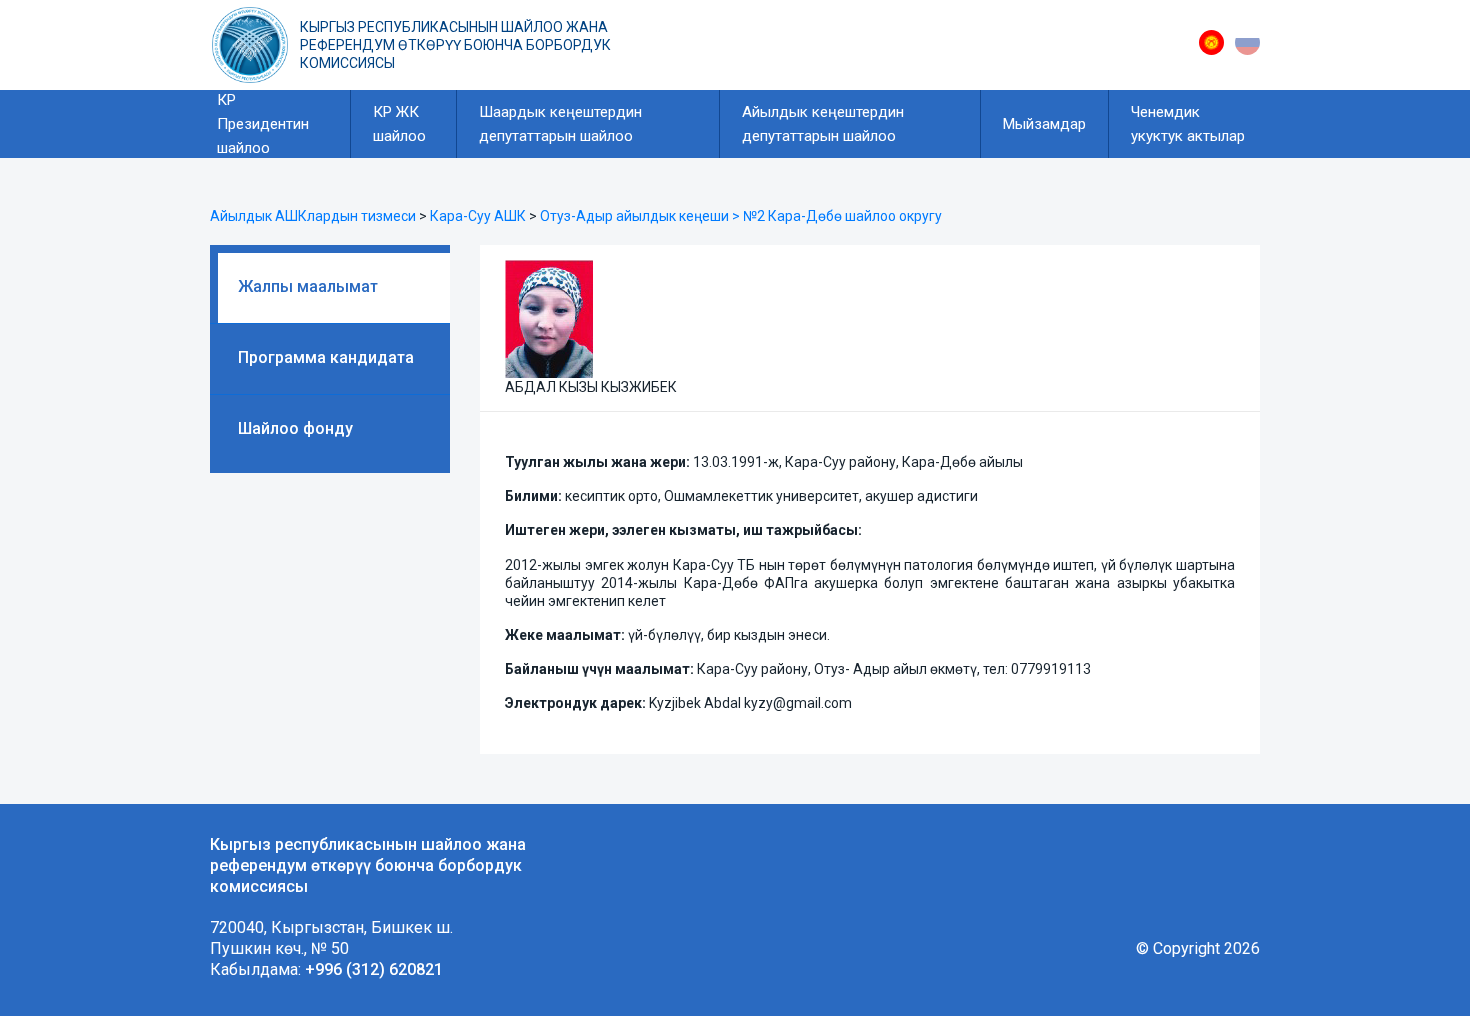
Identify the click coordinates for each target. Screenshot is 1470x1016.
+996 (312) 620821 (374, 969)
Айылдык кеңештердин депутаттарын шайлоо (823, 124)
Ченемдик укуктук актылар (1188, 124)
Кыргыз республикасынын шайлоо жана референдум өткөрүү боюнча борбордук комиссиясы (455, 45)
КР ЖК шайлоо (399, 124)
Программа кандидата (326, 357)
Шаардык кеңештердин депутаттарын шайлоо (560, 124)
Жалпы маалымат (308, 286)
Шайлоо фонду (295, 428)
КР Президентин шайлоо (263, 124)
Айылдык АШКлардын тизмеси (313, 216)
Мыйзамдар (1044, 124)
